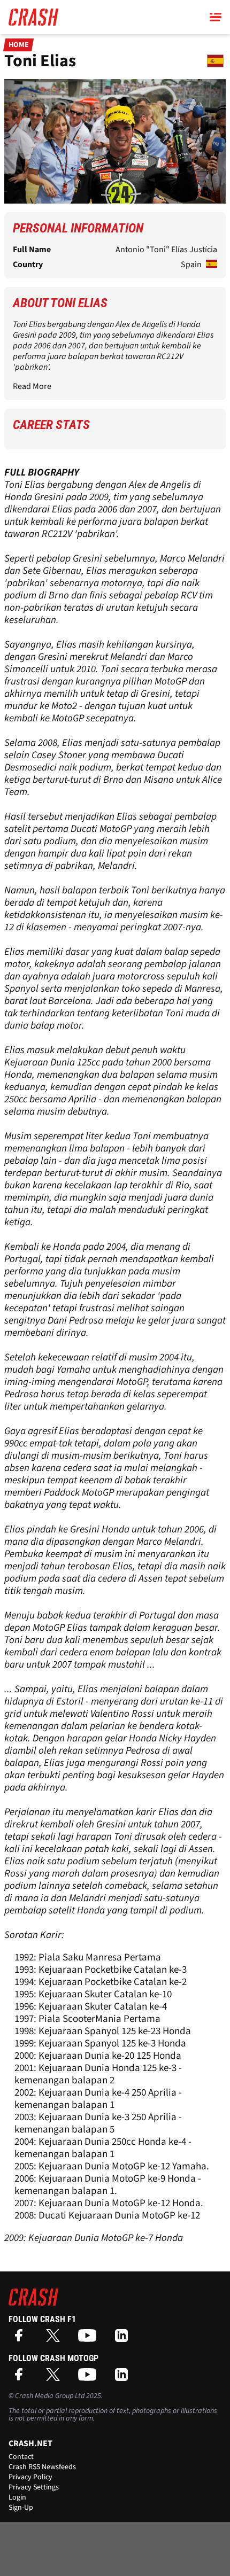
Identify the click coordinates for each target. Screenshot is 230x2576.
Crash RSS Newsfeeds (42, 2467)
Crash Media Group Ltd (50, 2396)
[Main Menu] (216, 17)
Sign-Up (21, 2508)
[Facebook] (21, 2339)
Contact (21, 2457)
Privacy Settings (34, 2487)
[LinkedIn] (124, 2339)
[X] (56, 2339)
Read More (32, 386)
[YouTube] (90, 2339)
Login (17, 2497)
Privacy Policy (30, 2477)
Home (19, 45)
